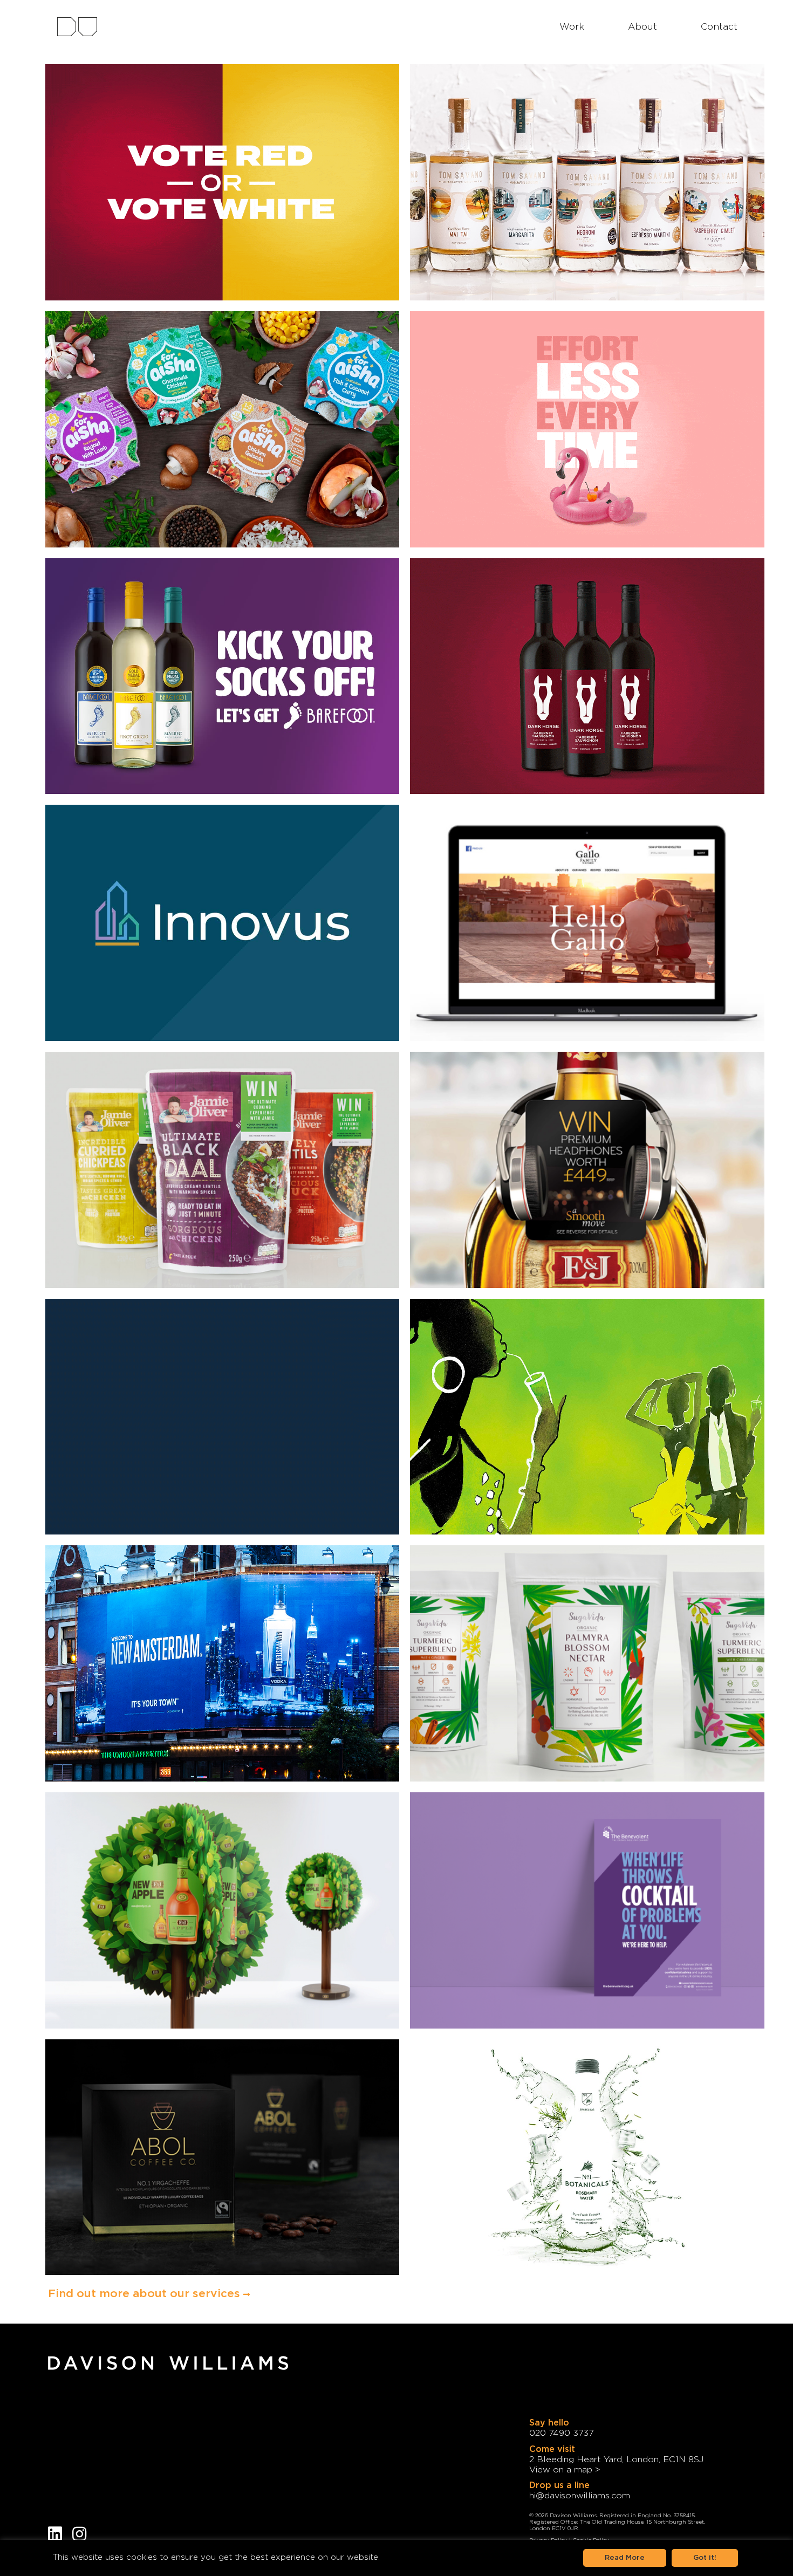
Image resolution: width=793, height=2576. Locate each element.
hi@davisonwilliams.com (580, 2496)
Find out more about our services (146, 2294)
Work (572, 27)
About (642, 27)
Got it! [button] (705, 2558)
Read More (625, 2558)
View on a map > (565, 2470)
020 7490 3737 (561, 2433)
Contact (719, 27)
